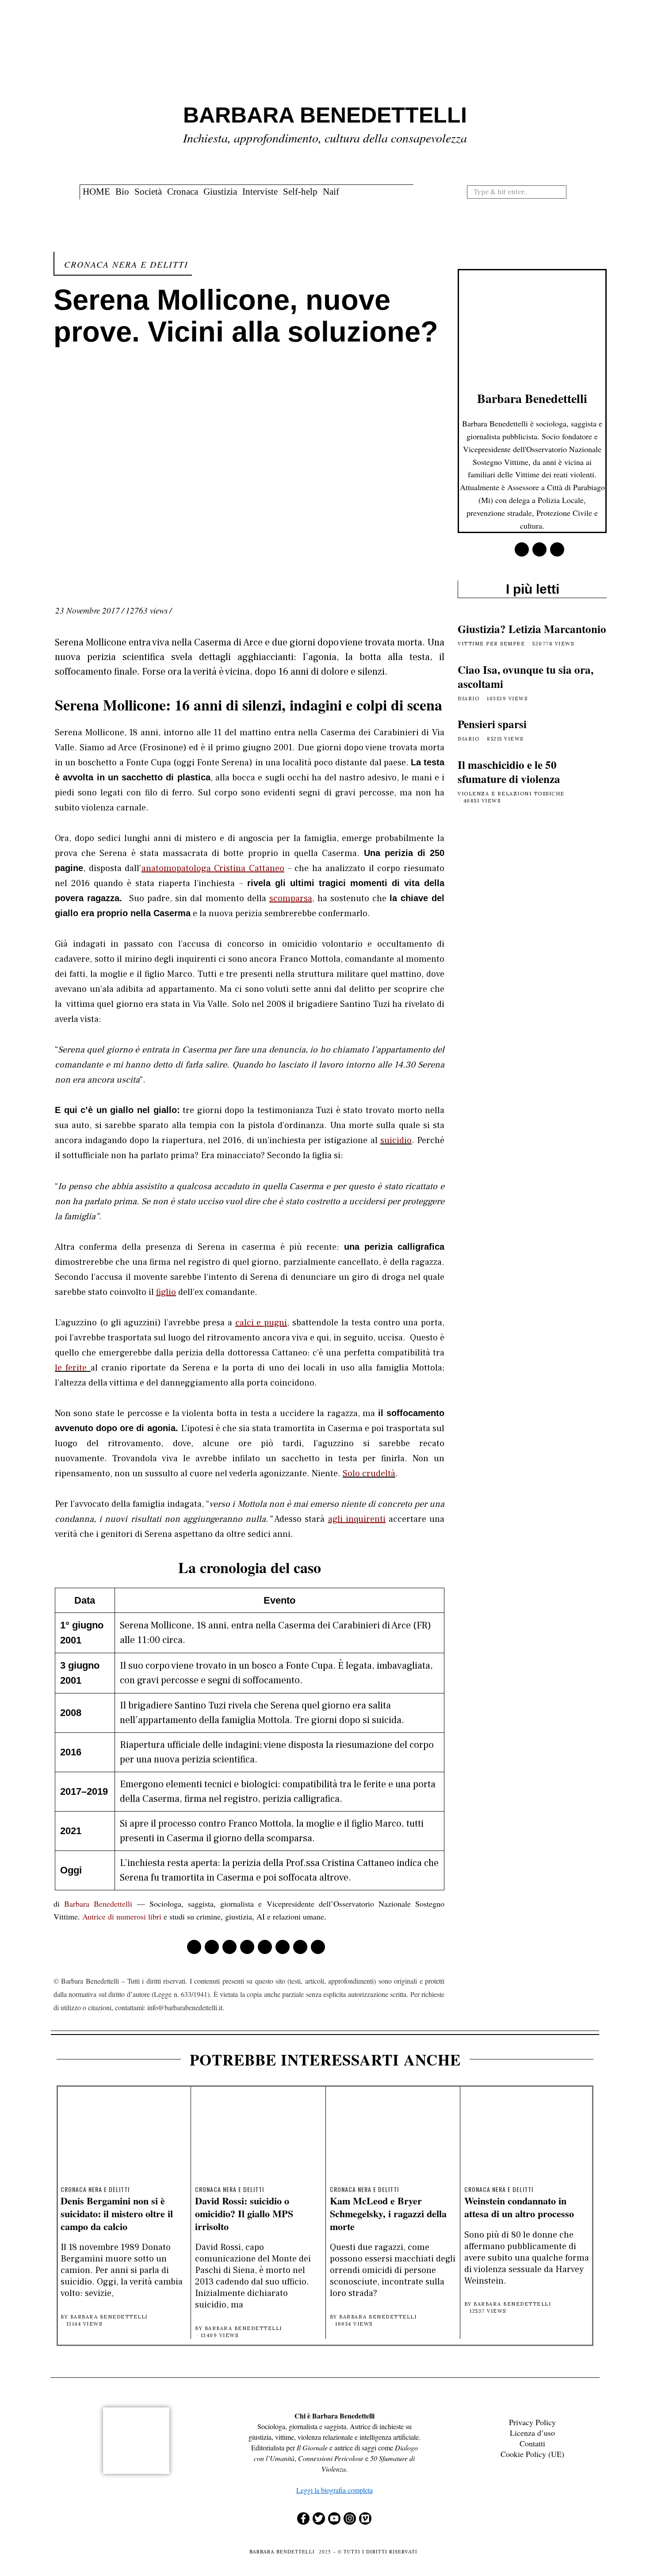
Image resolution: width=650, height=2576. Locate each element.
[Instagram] (350, 2518)
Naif (331, 192)
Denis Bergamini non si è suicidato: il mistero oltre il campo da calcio (117, 2213)
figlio (166, 1292)
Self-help (300, 192)
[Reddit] (300, 1947)
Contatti (532, 2443)
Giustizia (220, 192)
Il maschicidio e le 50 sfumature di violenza (509, 772)
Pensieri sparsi (492, 724)
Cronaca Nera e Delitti (126, 264)
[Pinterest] (247, 1947)
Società (148, 192)
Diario (468, 699)
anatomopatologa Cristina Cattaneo (213, 868)
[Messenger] (212, 1947)
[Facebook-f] (303, 2518)
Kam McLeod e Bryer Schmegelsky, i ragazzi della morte (388, 2213)
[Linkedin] (265, 1947)
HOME (96, 192)
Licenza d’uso (532, 2433)
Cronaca (183, 192)
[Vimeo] (365, 2518)
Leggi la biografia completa (335, 2490)
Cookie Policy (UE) (532, 2454)
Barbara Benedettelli (98, 1904)
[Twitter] (229, 1947)
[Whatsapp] (283, 1947)
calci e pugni (261, 1323)
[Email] (318, 1947)
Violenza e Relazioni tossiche (511, 794)
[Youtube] (334, 2518)
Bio (122, 192)
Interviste (260, 192)
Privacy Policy (532, 2422)
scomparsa (291, 898)
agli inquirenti (357, 1519)
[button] (563, 192)
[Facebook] (194, 1947)
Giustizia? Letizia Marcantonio (532, 629)
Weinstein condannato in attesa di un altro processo (519, 2207)
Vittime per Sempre (491, 644)
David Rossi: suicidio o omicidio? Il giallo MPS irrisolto (244, 2213)
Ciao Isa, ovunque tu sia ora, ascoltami (526, 677)
